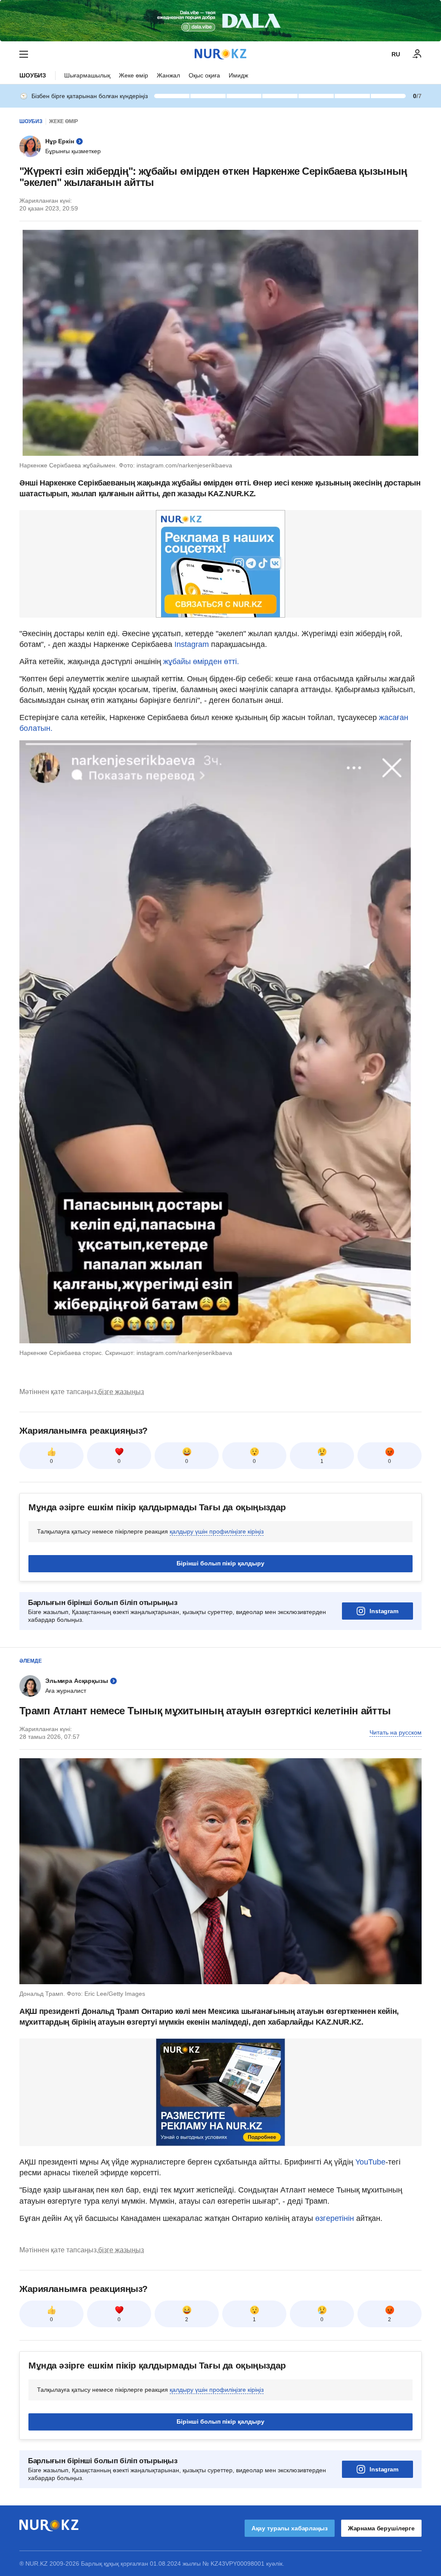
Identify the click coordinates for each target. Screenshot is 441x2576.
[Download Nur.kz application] (220, 21)
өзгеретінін (336, 2218)
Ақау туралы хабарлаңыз (290, 2528)
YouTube (370, 2162)
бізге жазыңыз (121, 1392)
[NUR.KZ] (220, 54)
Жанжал (168, 75)
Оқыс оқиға (204, 75)
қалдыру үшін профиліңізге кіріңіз (217, 1531)
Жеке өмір (134, 75)
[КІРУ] (417, 54)
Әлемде (31, 1661)
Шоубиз (33, 75)
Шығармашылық (87, 75)
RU (396, 54)
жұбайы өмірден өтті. (200, 662)
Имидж (238, 75)
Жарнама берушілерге (381, 2528)
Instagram (192, 644)
